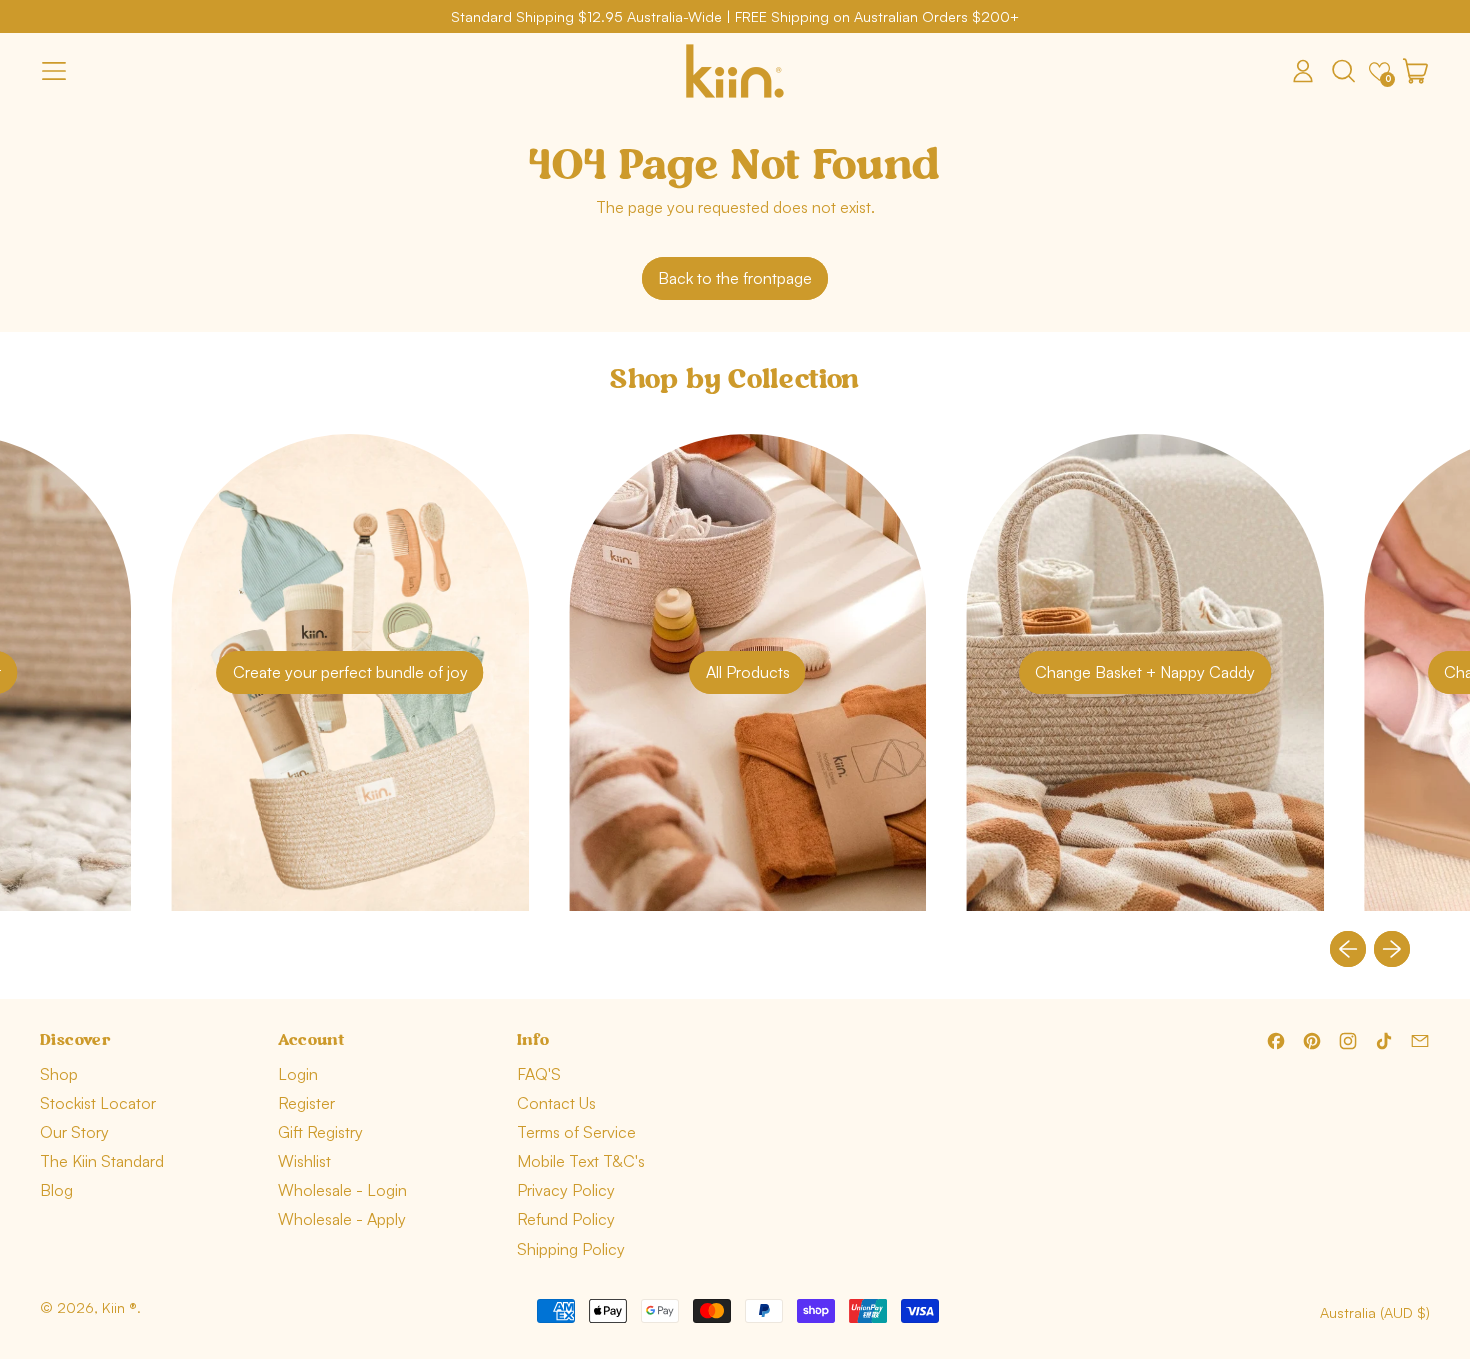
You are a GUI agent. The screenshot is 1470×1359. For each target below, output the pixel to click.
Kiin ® (119, 1307)
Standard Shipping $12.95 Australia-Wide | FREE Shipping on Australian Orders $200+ (735, 16)
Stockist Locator (98, 1103)
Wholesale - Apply (342, 1219)
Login (298, 1074)
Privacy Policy (566, 1190)
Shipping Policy (571, 1249)
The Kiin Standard (102, 1161)
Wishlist (304, 1161)
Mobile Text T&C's (581, 1161)
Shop (59, 1074)
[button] (1343, 71)
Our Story (74, 1132)
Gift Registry (320, 1132)
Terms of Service (576, 1132)
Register (306, 1103)
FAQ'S (539, 1074)
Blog (56, 1190)
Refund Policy (566, 1219)
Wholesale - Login (342, 1190)
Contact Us (556, 1103)
